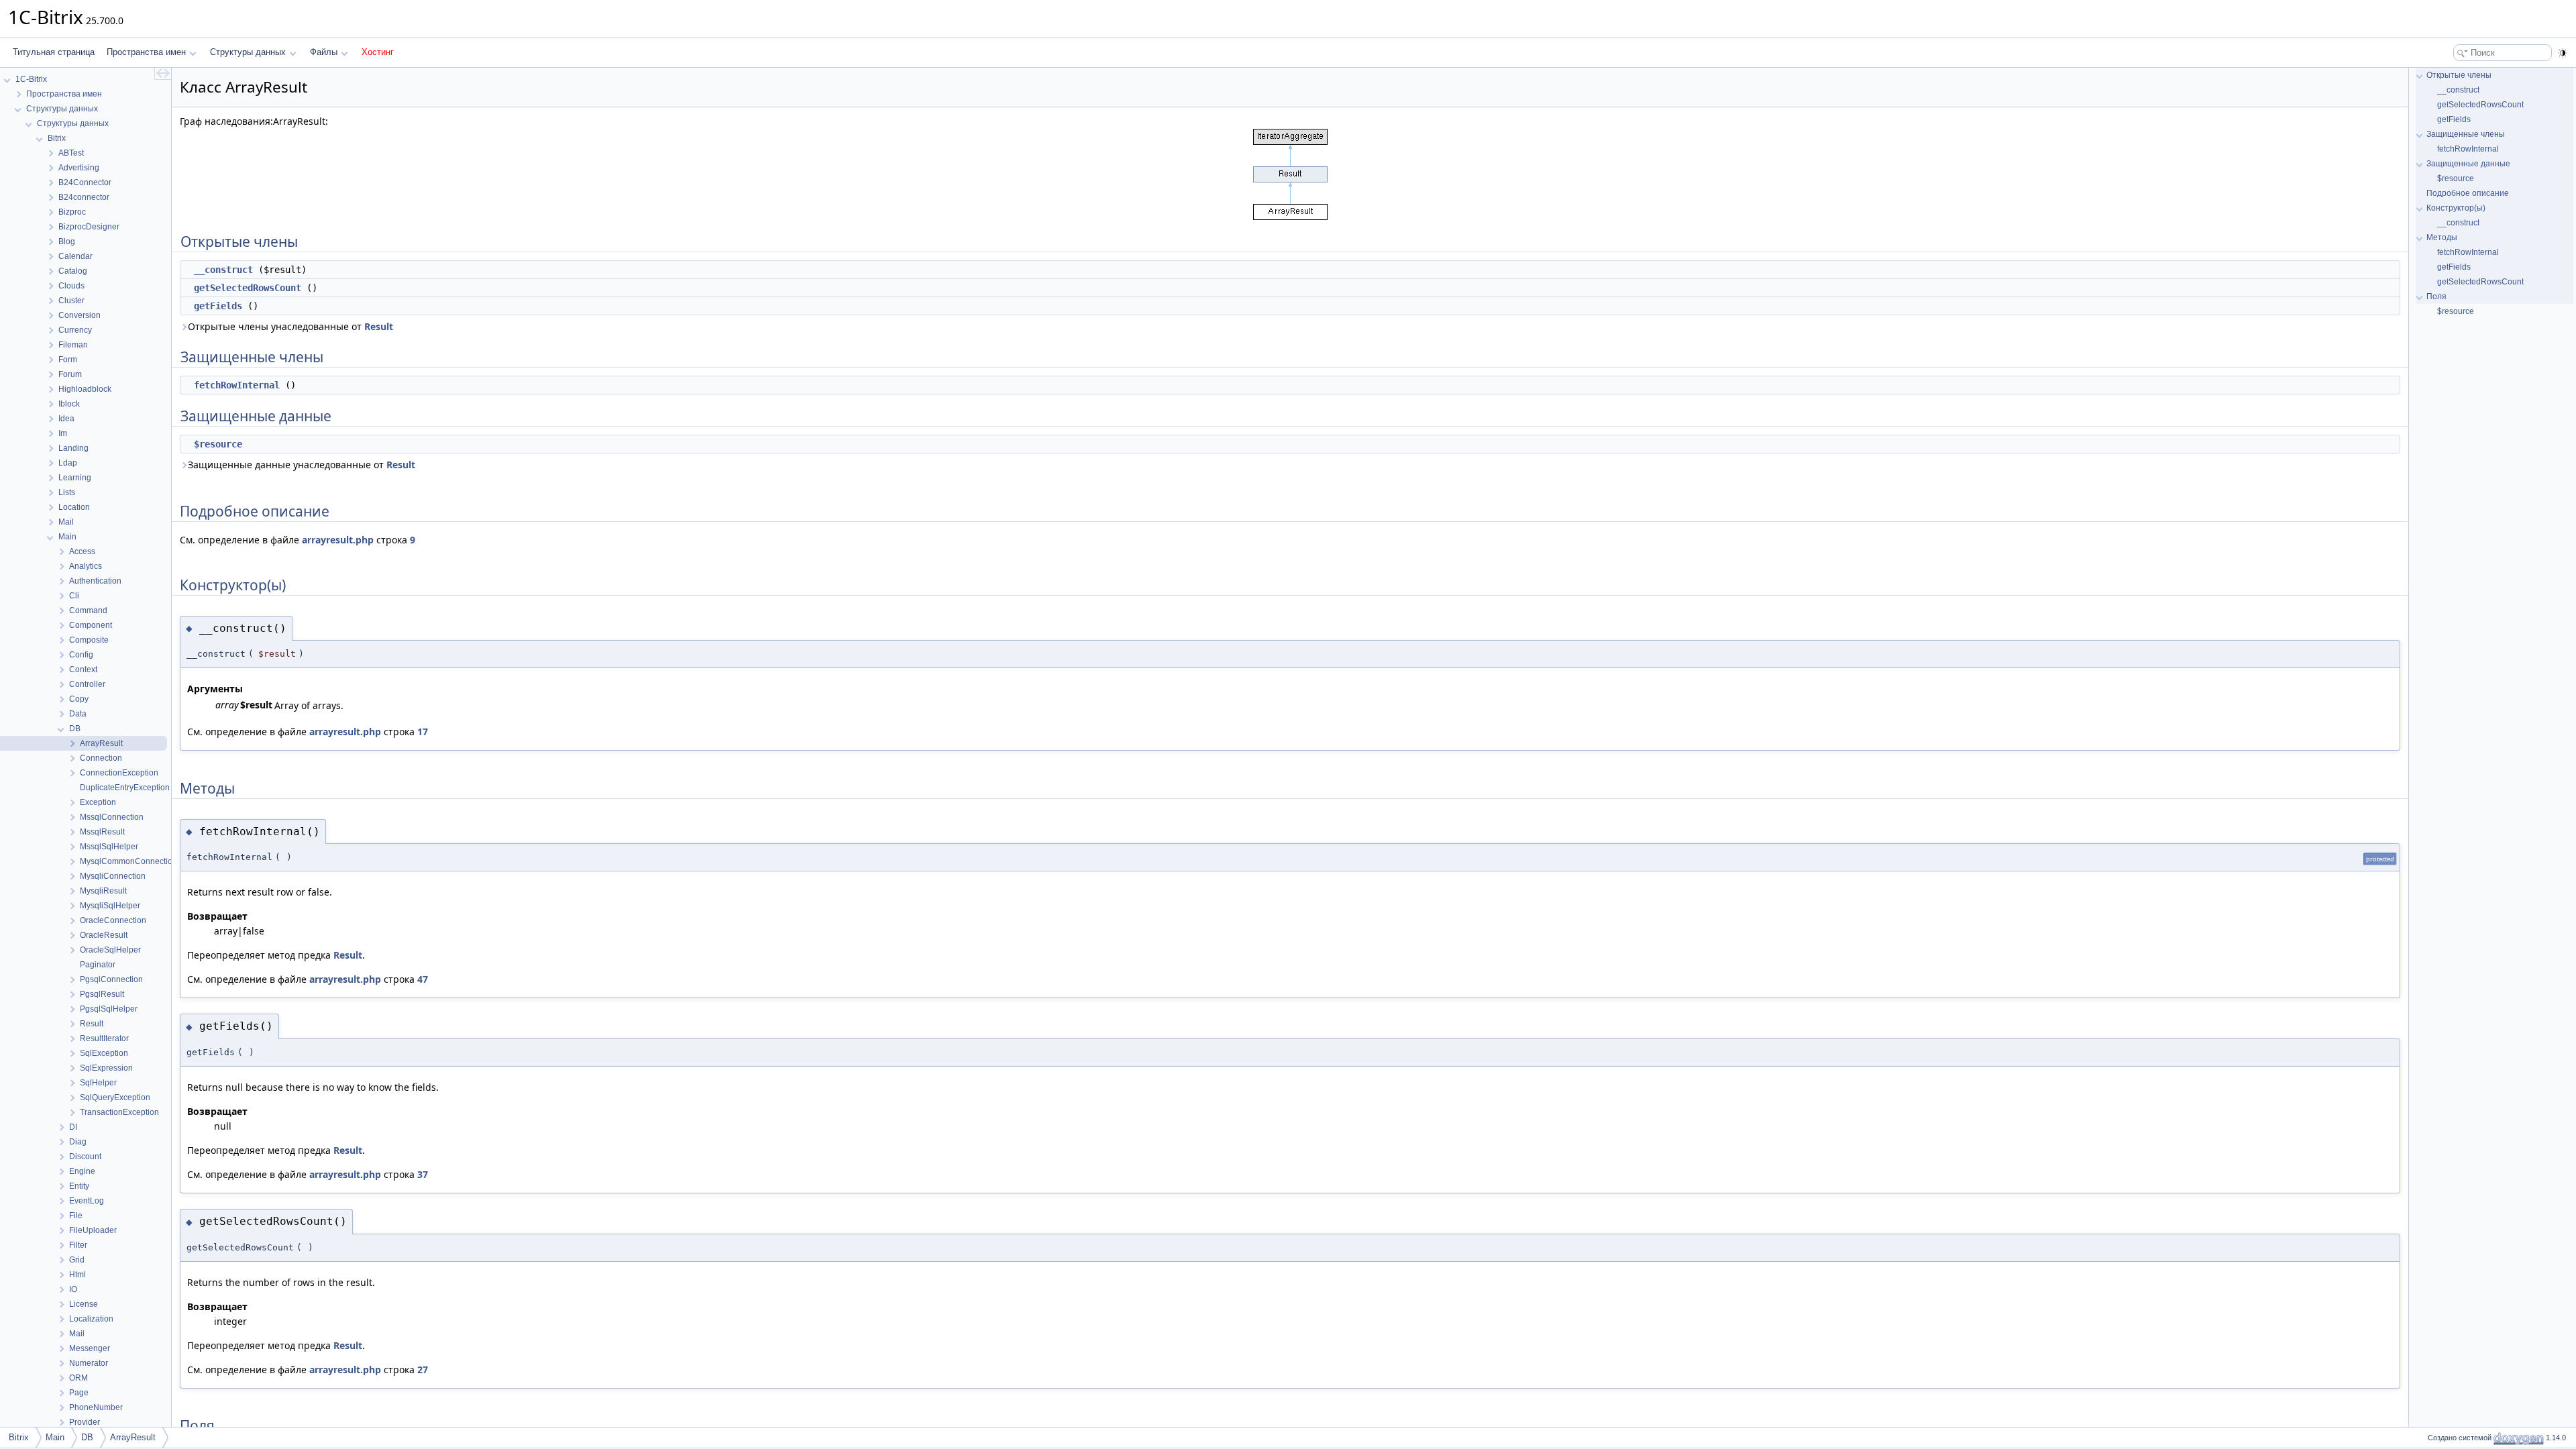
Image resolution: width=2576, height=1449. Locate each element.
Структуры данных (248, 52)
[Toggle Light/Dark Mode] (2563, 53)
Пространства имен (146, 52)
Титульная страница (54, 52)
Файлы (324, 52)
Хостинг (378, 52)
